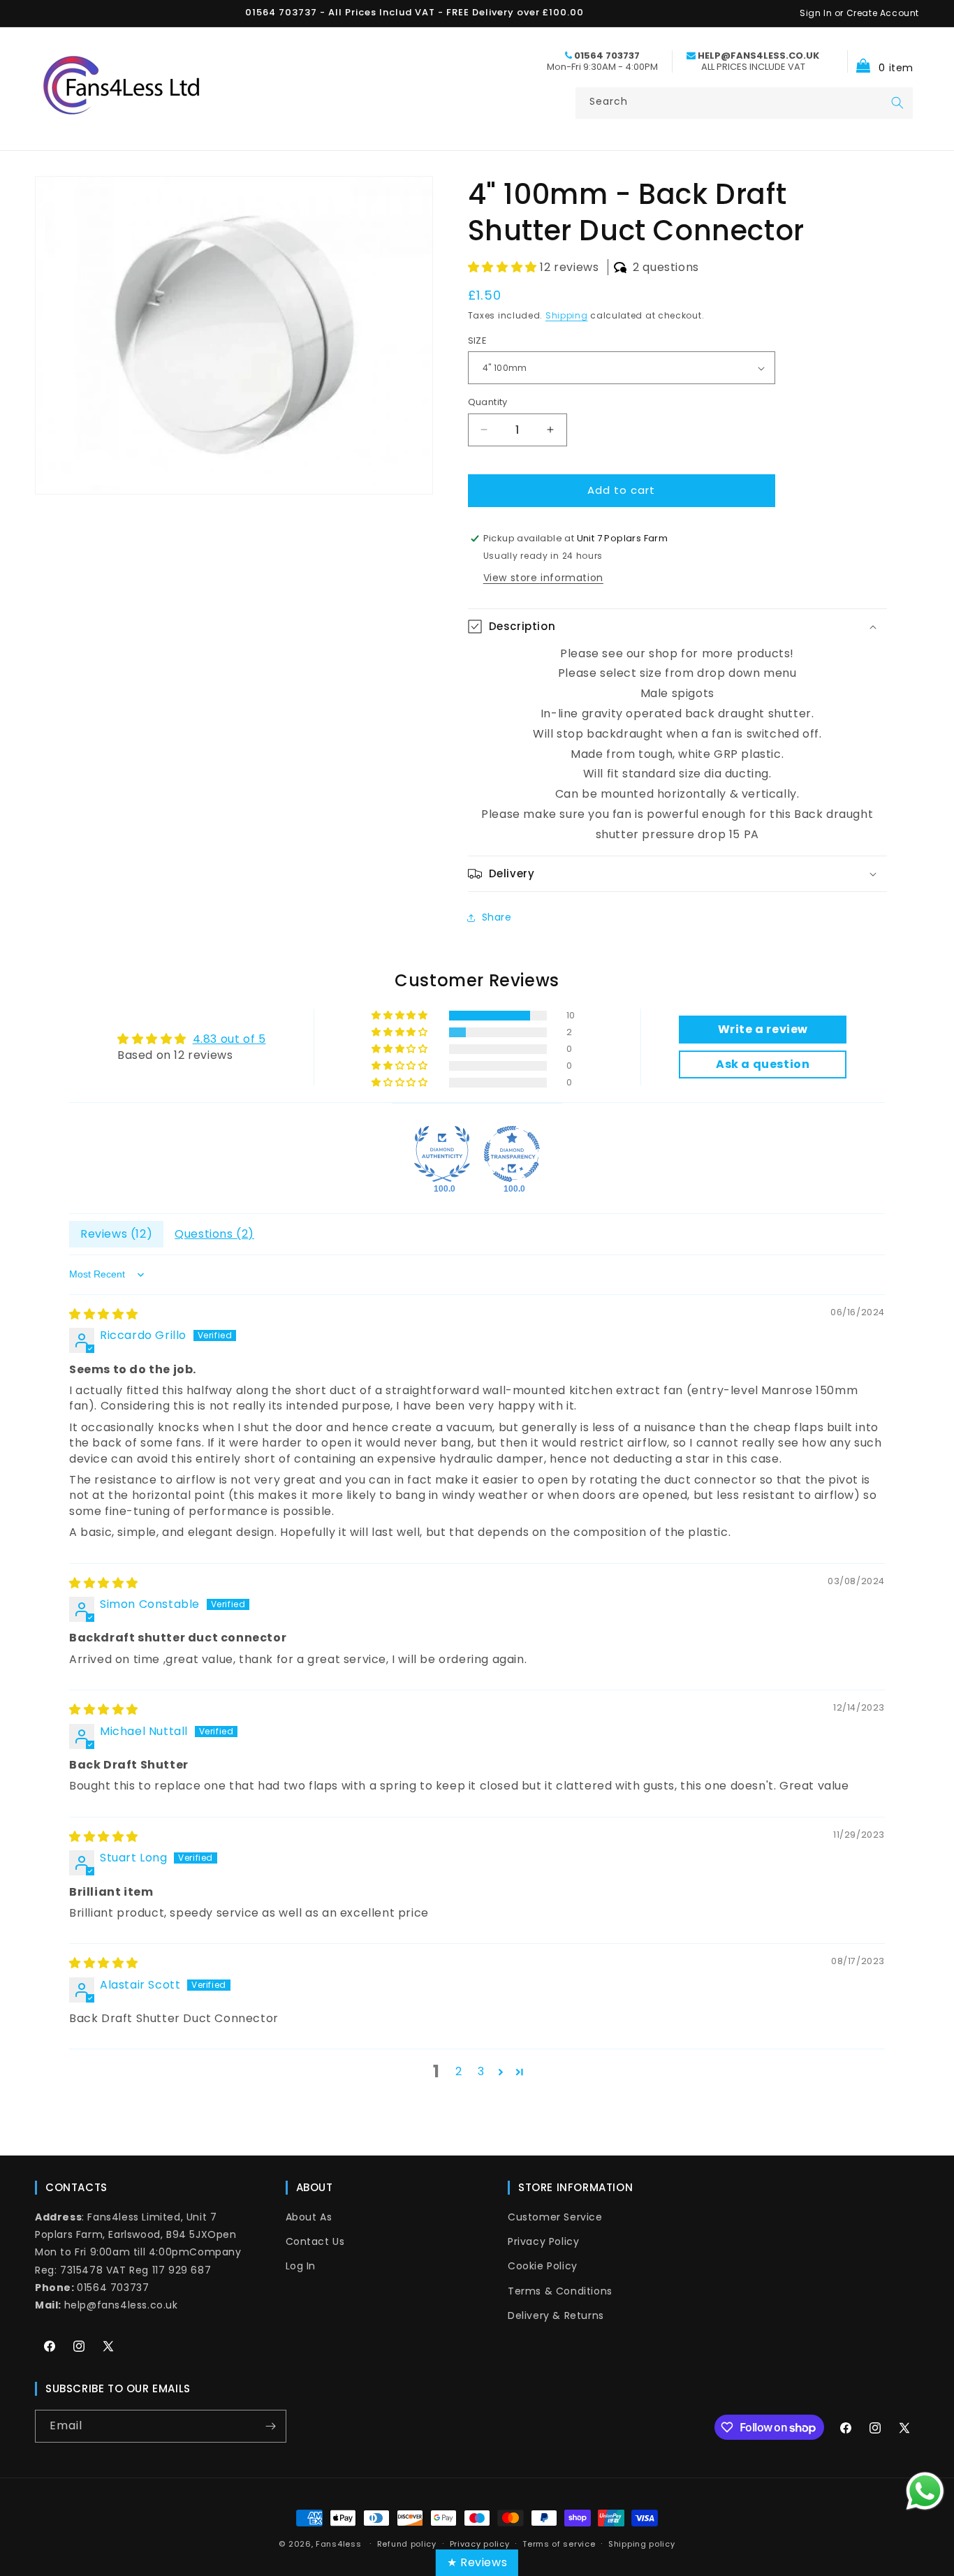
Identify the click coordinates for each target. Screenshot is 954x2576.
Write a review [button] (763, 1029)
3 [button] (481, 2071)
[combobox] (744, 103)
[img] (104, 1314)
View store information (543, 578)
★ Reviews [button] (477, 2562)
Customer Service (555, 2217)
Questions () (214, 1234)
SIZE (478, 341)
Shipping (567, 315)
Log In (301, 2266)
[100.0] (442, 1154)
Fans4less (338, 2544)
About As (309, 2217)
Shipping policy (642, 2544)
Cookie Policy (543, 2266)
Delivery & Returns (556, 2315)
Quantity (488, 402)
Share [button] (497, 917)
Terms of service (559, 2544)
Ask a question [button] (763, 1064)
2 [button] (459, 2071)
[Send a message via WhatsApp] (925, 2491)
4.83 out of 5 (229, 1039)
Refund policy (407, 2544)
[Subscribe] (270, 2426)
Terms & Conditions (560, 2291)
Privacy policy (480, 2544)
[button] (880, 61)
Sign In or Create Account (859, 13)
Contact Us (315, 2241)
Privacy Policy (543, 2241)
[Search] (897, 103)
